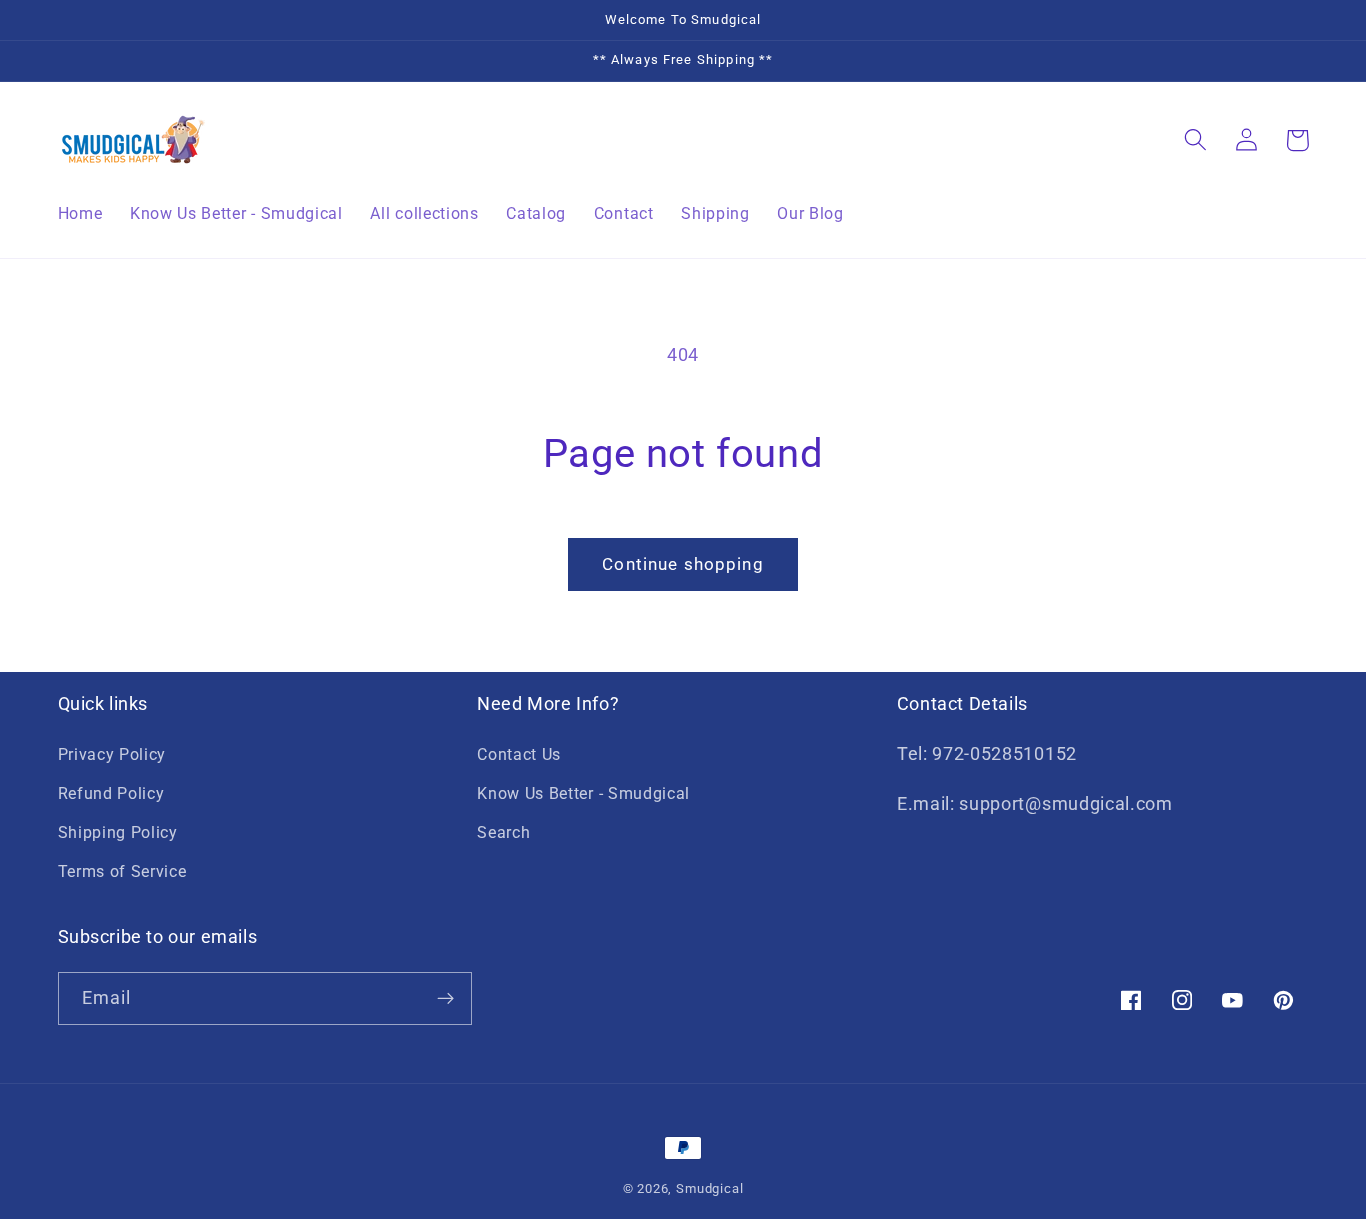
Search (503, 832)
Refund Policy (111, 793)
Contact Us (519, 754)
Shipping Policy (118, 832)
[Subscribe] (445, 999)
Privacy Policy (112, 754)
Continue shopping (683, 564)
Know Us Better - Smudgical (583, 793)
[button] (1196, 140)
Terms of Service (122, 871)
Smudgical (709, 1188)
